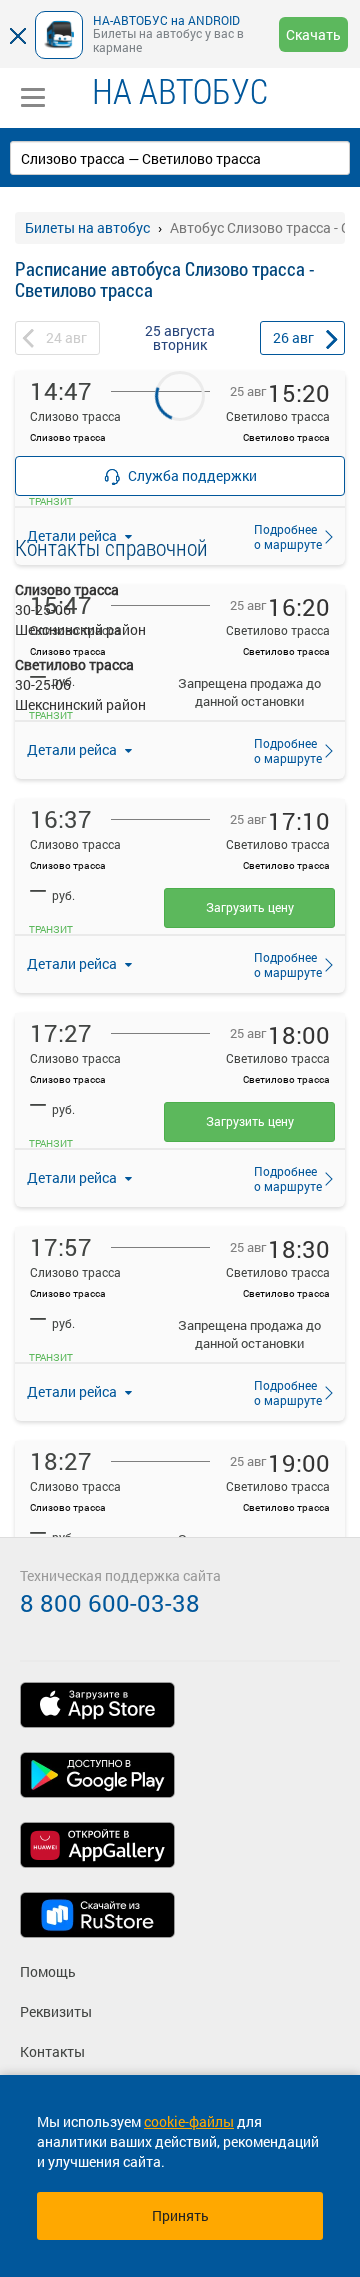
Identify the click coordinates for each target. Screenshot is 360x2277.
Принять (180, 2215)
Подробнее (282, 750)
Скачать (313, 34)
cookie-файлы (189, 2121)
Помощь (48, 1971)
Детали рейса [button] (73, 749)
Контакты (52, 2051)
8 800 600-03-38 (110, 1603)
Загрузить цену (250, 907)
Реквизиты (56, 2011)
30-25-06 (43, 609)
